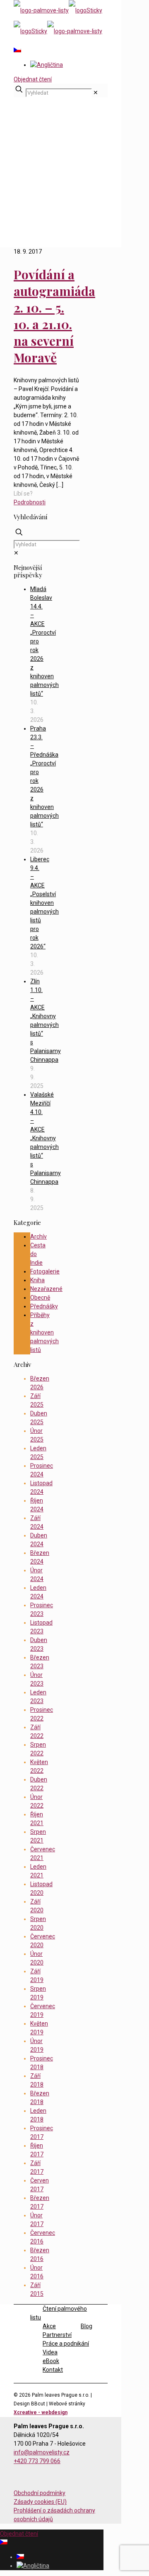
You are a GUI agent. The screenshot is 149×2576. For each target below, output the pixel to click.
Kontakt (53, 2370)
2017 (37, 195)
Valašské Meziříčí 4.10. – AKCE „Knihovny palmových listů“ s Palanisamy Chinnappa (46, 1138)
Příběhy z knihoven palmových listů (44, 1332)
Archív (38, 1237)
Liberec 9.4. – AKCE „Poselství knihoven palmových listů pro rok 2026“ (44, 903)
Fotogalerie (45, 1271)
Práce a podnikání (66, 2344)
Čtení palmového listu (59, 2313)
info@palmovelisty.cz (42, 2452)
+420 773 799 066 (37, 2461)
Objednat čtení (33, 79)
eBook (51, 2361)
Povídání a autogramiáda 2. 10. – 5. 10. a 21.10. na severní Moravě (54, 316)
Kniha (37, 1280)
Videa (50, 2352)
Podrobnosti (30, 502)
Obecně (40, 1298)
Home (38, 178)
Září (35, 204)
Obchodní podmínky (40, 2493)
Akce (49, 2326)
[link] (96, 93)
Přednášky (44, 1306)
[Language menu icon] (17, 50)
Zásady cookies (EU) (40, 2502)
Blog (36, 186)
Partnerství (57, 2335)
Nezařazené (46, 1289)
